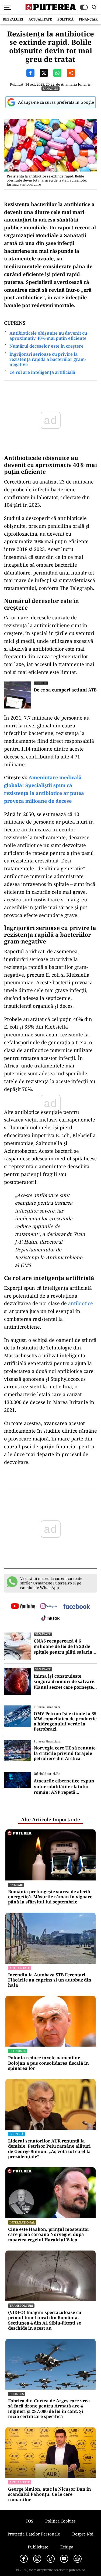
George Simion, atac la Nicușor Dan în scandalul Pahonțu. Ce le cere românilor (50, 2494)
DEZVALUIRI (13, 19)
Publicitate (38, 2547)
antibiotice (81, 1303)
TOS (29, 2521)
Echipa (67, 2547)
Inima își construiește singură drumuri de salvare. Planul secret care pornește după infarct (65, 1682)
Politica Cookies (60, 2521)
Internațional (22, 2222)
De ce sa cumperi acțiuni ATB (65, 690)
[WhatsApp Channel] (78, 2559)
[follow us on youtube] (23, 1607)
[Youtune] (64, 2559)
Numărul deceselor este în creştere (46, 346)
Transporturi (21, 2305)
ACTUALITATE (40, 19)
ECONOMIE (18, 2051)
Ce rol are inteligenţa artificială (42, 372)
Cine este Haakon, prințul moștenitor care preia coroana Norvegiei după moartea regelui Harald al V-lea (49, 2235)
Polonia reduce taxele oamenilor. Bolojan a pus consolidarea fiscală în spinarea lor (48, 2063)
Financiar (88, 19)
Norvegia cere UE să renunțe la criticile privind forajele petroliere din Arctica (65, 1753)
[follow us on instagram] (49, 1607)
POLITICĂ (65, 19)
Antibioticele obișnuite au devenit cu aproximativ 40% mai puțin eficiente (48, 336)
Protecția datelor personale (34, 2534)
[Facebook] (24, 2559)
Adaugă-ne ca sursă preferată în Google (56, 102)
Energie (16, 1885)
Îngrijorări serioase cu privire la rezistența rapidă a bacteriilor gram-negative (48, 360)
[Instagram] (37, 2559)
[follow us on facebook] (76, 1607)
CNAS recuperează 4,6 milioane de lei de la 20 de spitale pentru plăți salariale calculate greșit (65, 1647)
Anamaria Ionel (74, 84)
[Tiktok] (51, 2559)
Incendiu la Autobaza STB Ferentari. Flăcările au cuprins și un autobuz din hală (50, 1980)
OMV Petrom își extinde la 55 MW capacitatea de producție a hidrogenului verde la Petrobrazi (65, 1722)
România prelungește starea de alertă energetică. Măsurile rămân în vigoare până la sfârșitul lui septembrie (50, 1897)
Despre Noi (83, 2534)
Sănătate (50, 88)
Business (41, 683)
